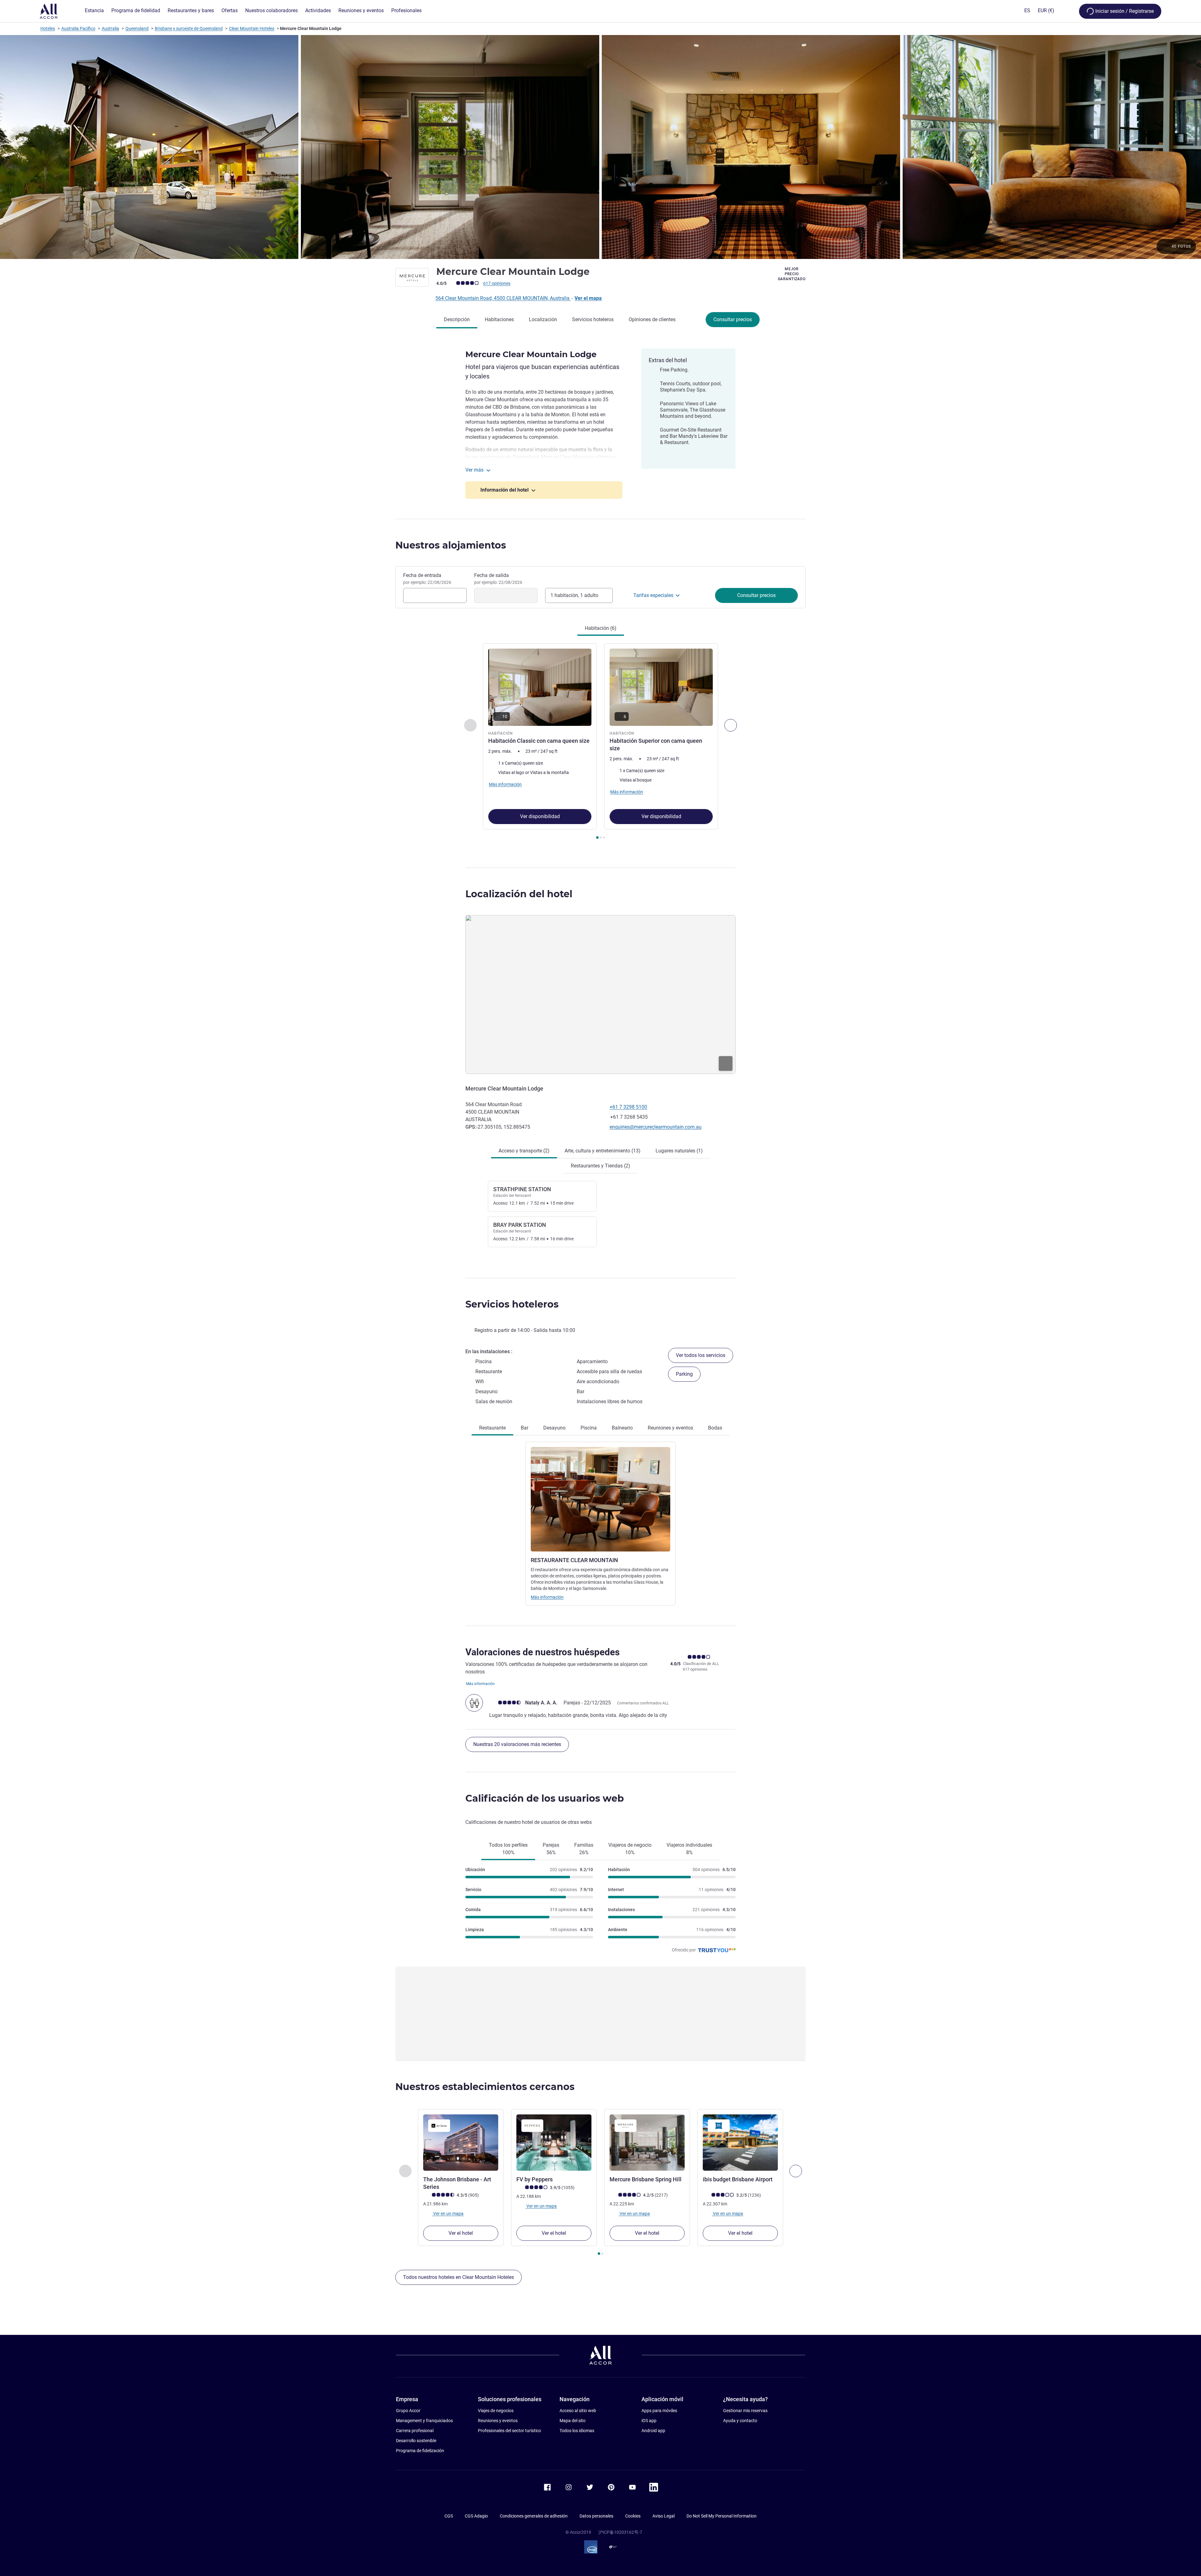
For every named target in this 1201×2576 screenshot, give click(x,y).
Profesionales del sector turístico (509, 2431)
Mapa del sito (573, 2421)
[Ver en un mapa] (600, 994)
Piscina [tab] (589, 1428)
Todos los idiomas (577, 2431)
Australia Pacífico (78, 28)
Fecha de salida (498, 579)
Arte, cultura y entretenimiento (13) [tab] (603, 1151)
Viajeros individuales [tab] (689, 1849)
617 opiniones (497, 283)
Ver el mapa (588, 298)
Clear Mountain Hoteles (252, 28)
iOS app (649, 2421)
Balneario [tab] (622, 1428)
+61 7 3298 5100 (628, 1107)
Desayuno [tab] (554, 1428)
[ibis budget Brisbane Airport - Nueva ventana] (740, 2143)
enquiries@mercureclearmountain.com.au (656, 1127)
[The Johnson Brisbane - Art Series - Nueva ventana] (461, 2143)
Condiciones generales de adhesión (534, 2516)
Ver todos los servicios (701, 1355)
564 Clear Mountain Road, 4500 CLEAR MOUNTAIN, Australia (503, 298)
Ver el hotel (461, 2233)
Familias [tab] (584, 1849)
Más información (547, 1597)
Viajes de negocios (496, 2411)
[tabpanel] (600, 742)
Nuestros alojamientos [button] (451, 545)
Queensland (137, 28)
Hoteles (48, 28)
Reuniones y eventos (498, 2421)
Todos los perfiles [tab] (508, 1849)
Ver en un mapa (448, 2214)
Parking (684, 1374)
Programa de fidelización (420, 2451)
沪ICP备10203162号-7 (620, 2532)
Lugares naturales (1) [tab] (679, 1151)
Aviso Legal (664, 2516)
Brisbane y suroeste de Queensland (189, 28)
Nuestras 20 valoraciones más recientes (517, 1744)
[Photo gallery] (600, 147)
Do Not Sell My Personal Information (722, 2516)
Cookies (633, 2516)
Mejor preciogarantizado (792, 274)
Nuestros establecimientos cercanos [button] (485, 2087)
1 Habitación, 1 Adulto (574, 595)
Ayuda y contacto (740, 2421)
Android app (653, 2431)
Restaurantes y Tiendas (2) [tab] (600, 1166)
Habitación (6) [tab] (601, 628)
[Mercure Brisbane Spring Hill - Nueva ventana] (647, 2143)
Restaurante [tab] (492, 1428)
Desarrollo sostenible (416, 2441)
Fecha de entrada (427, 579)
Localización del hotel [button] (519, 894)
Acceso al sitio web (578, 2411)
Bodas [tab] (715, 1428)
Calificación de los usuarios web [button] (545, 1798)
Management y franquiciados (424, 2421)
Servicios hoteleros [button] (512, 1304)
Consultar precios (733, 319)
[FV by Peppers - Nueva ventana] (554, 2143)
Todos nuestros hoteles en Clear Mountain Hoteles (459, 2277)
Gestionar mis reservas (745, 2411)
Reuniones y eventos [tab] (670, 1428)
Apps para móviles (659, 2411)
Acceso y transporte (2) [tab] (524, 1151)
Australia (110, 28)
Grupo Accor (408, 2411)
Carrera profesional (415, 2431)
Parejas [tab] (551, 1849)
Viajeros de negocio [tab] (630, 1849)
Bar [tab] (524, 1428)
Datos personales (596, 2516)
